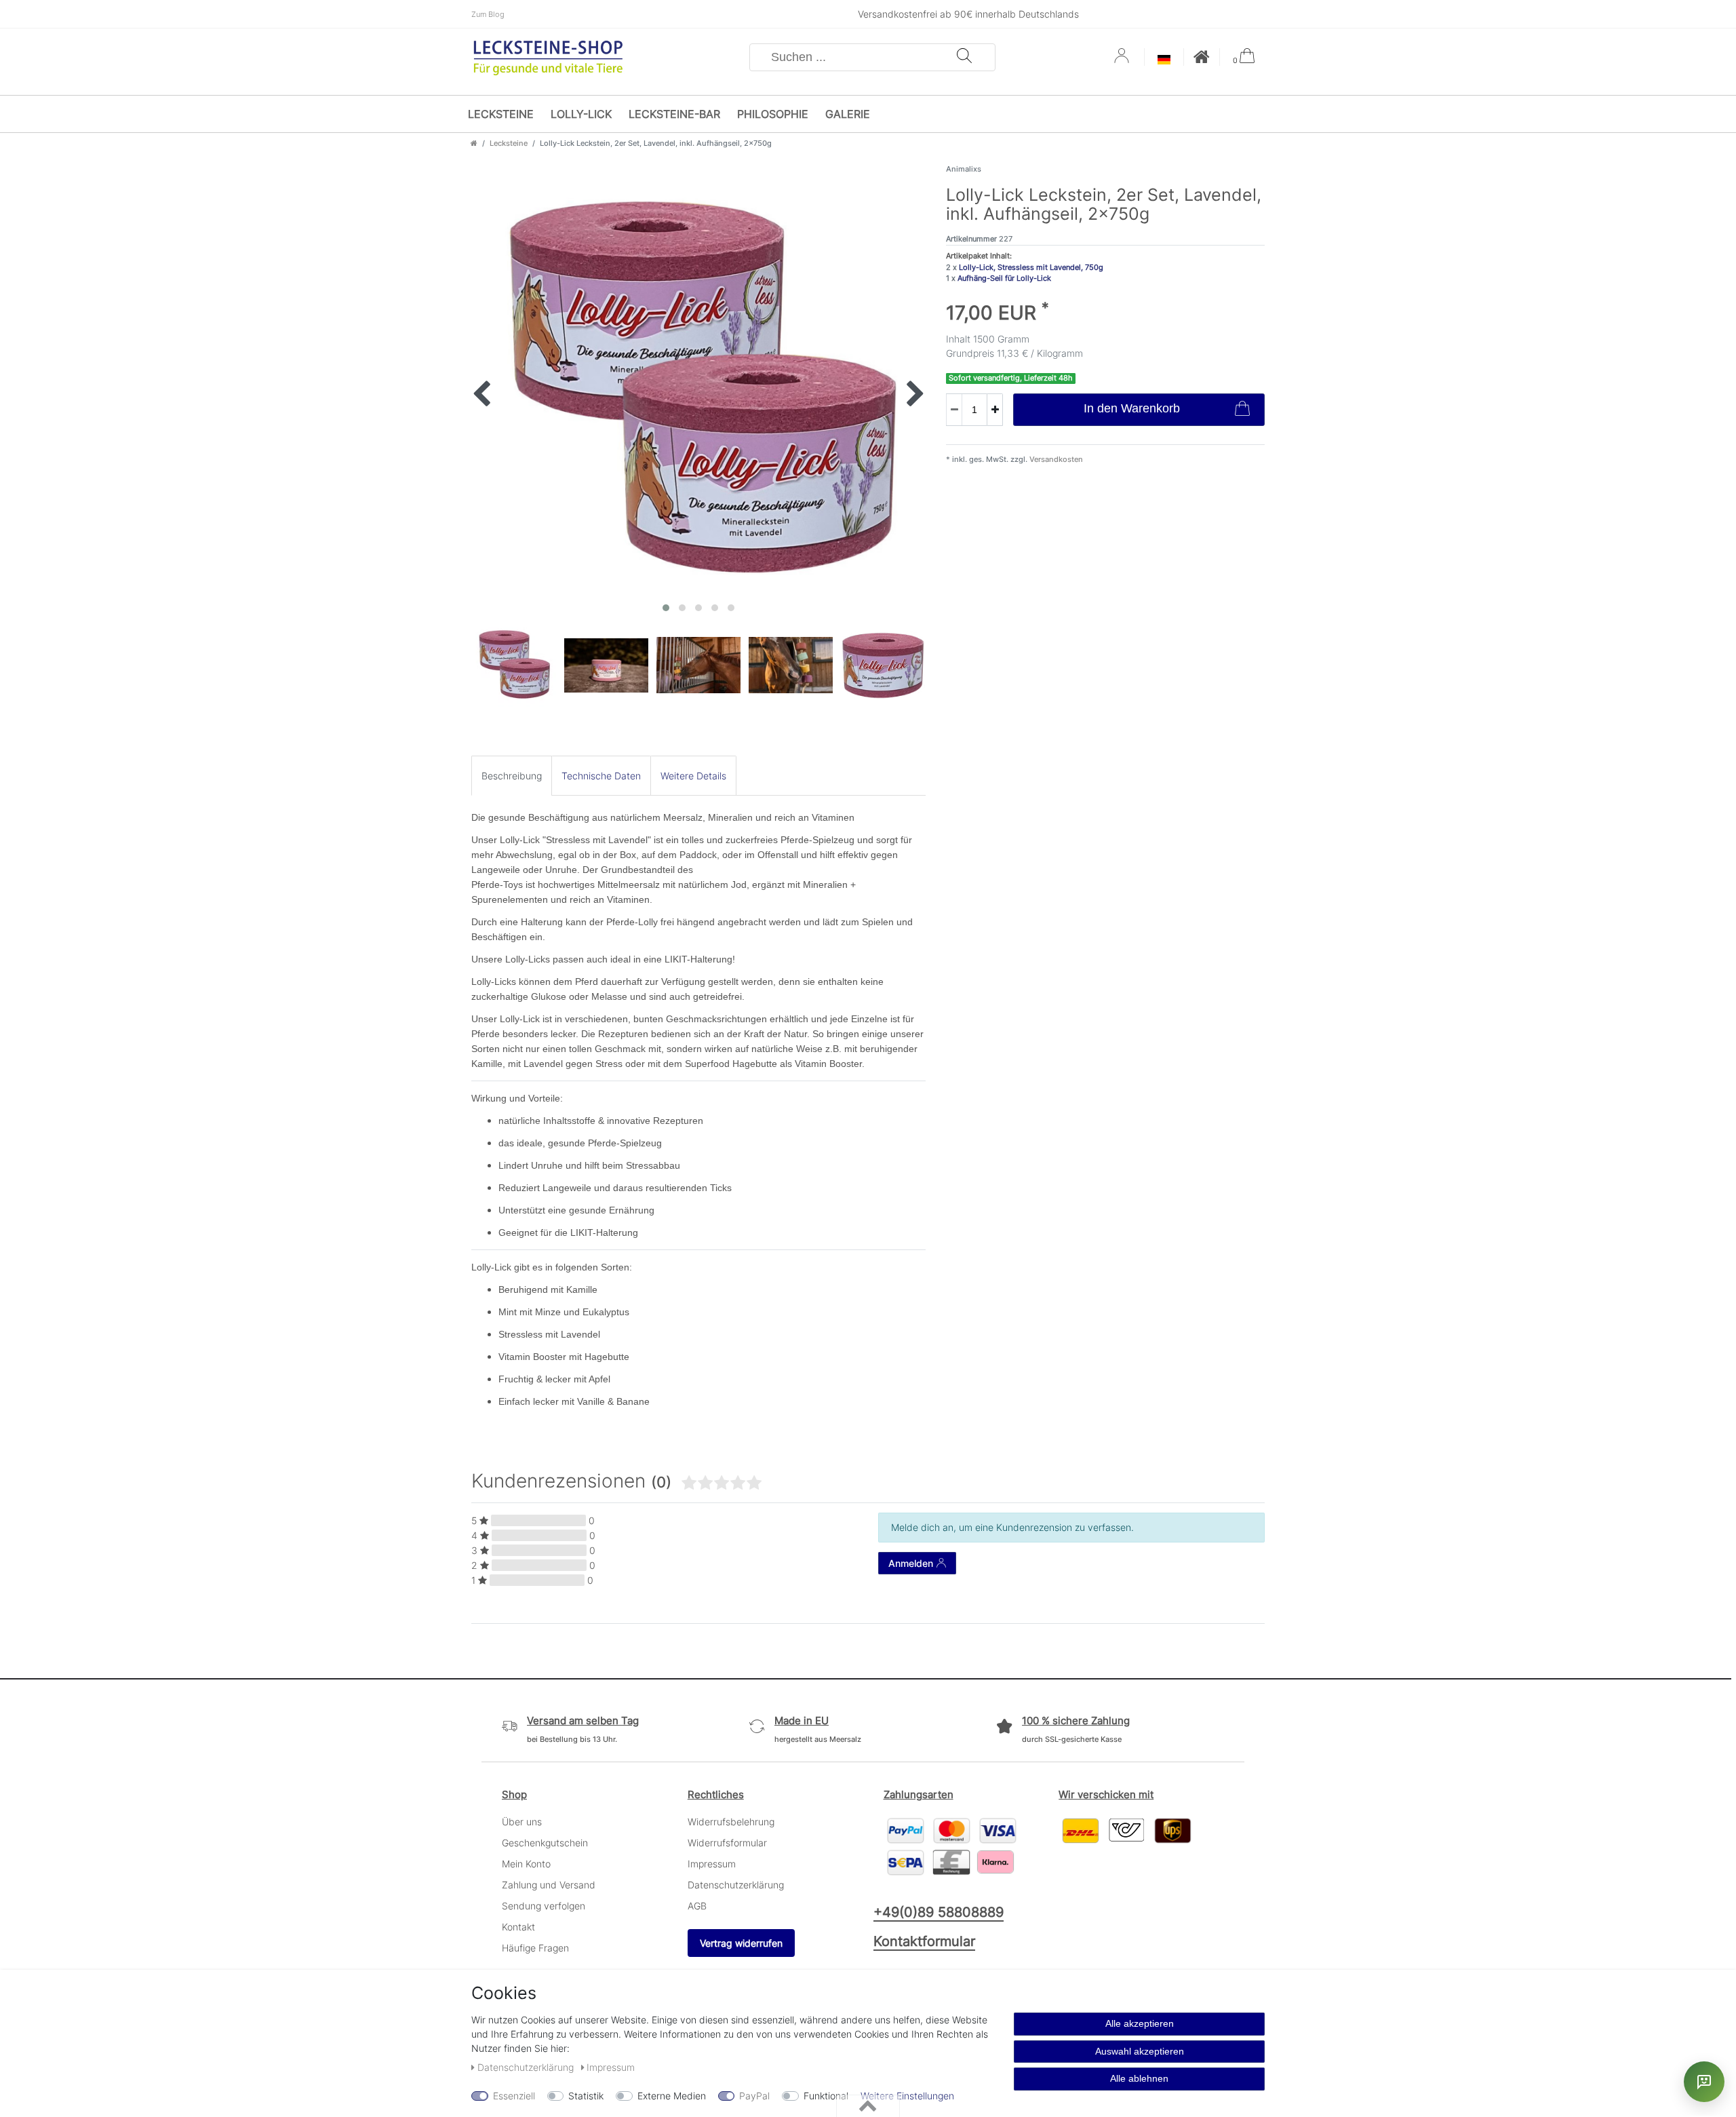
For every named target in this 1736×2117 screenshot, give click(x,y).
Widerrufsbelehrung (731, 1822)
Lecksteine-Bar (674, 114)
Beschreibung (512, 776)
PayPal (754, 2096)
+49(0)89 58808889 (939, 1912)
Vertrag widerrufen (741, 1943)
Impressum (712, 1864)
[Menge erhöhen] (995, 410)
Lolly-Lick (581, 114)
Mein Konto (526, 1864)
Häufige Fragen (535, 1948)
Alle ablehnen (1139, 2078)
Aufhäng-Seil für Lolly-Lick (1004, 278)
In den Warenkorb (1132, 408)
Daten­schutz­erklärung (527, 2067)
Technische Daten (601, 776)
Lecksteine (501, 114)
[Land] (1164, 61)
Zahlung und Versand (549, 1885)
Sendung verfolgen (544, 1906)
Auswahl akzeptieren (1140, 2051)
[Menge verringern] (954, 410)
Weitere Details (693, 776)
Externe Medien (672, 2096)
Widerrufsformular (727, 1843)
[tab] (512, 776)
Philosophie (773, 114)
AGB (697, 1906)
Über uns (522, 1822)
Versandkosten (1055, 459)
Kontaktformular (924, 1941)
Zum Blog (488, 14)
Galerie (848, 114)
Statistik (586, 2096)
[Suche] (964, 57)
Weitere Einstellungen (907, 2096)
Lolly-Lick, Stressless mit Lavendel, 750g (1031, 267)
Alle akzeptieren (1140, 2023)
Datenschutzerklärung (736, 1885)
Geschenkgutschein (545, 1843)
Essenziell (514, 2096)
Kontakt (518, 1927)
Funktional (826, 2096)
